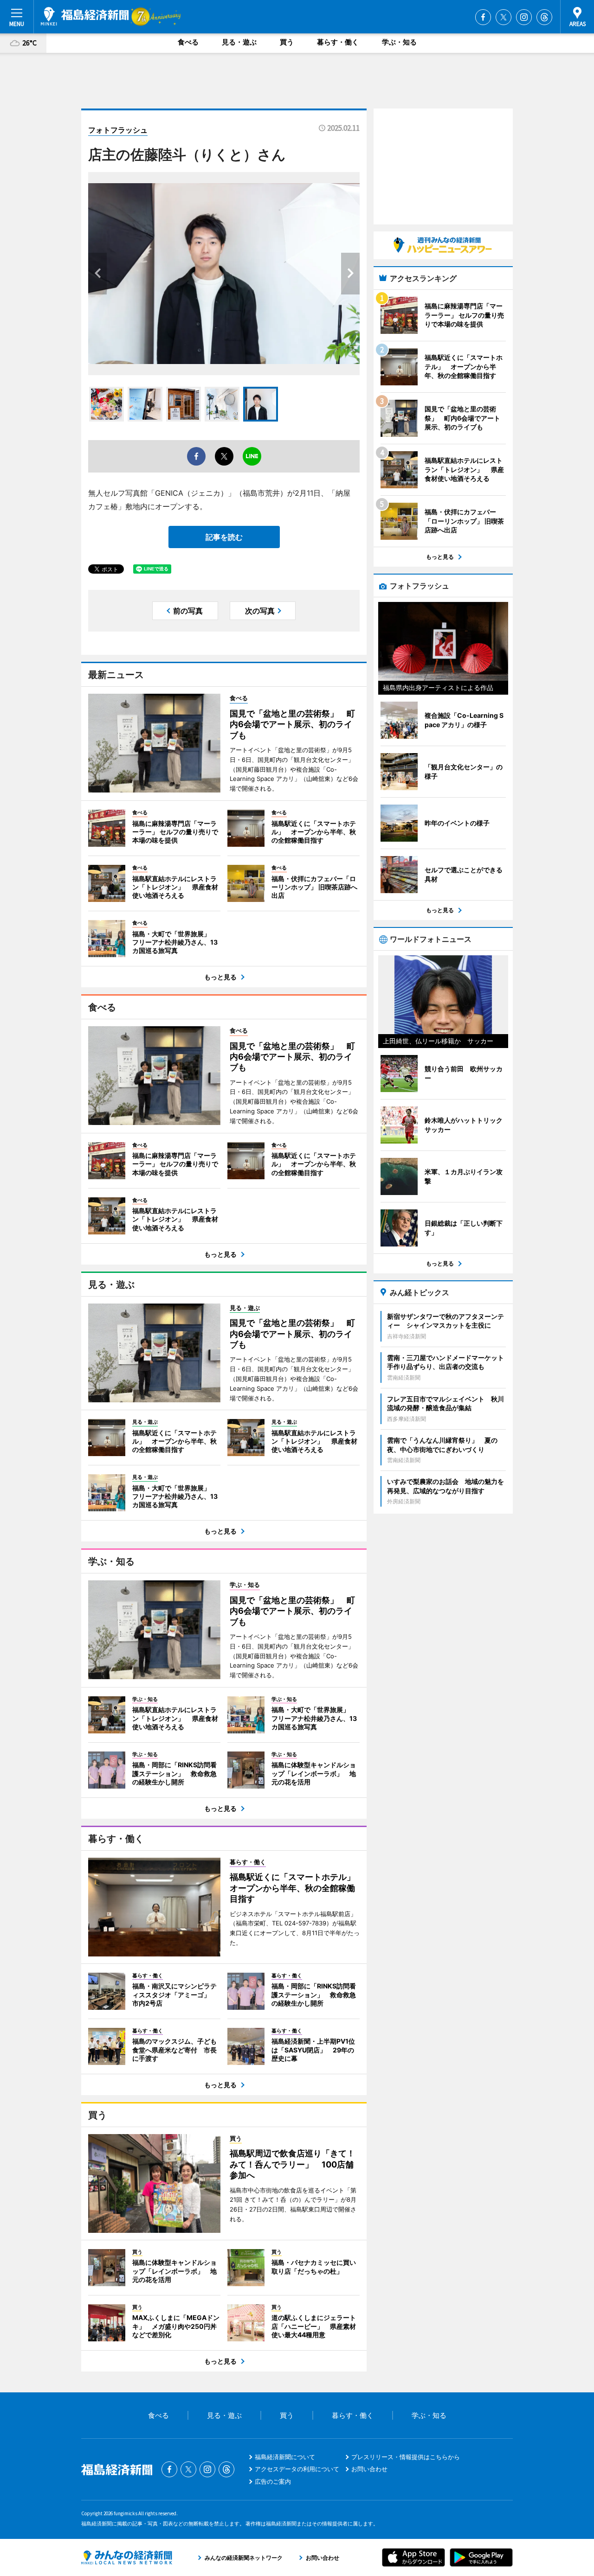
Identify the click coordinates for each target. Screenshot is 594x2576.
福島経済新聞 (85, 16)
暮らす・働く (338, 42)
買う (287, 42)
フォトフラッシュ (118, 130)
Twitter (504, 17)
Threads (544, 17)
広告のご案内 (273, 2481)
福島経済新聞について (285, 2457)
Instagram (524, 17)
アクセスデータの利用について (297, 2469)
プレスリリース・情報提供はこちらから (406, 2457)
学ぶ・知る (399, 42)
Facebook (483, 17)
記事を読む (224, 537)
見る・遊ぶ (239, 42)
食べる (188, 42)
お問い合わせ (369, 2469)
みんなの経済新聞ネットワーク (127, 2557)
